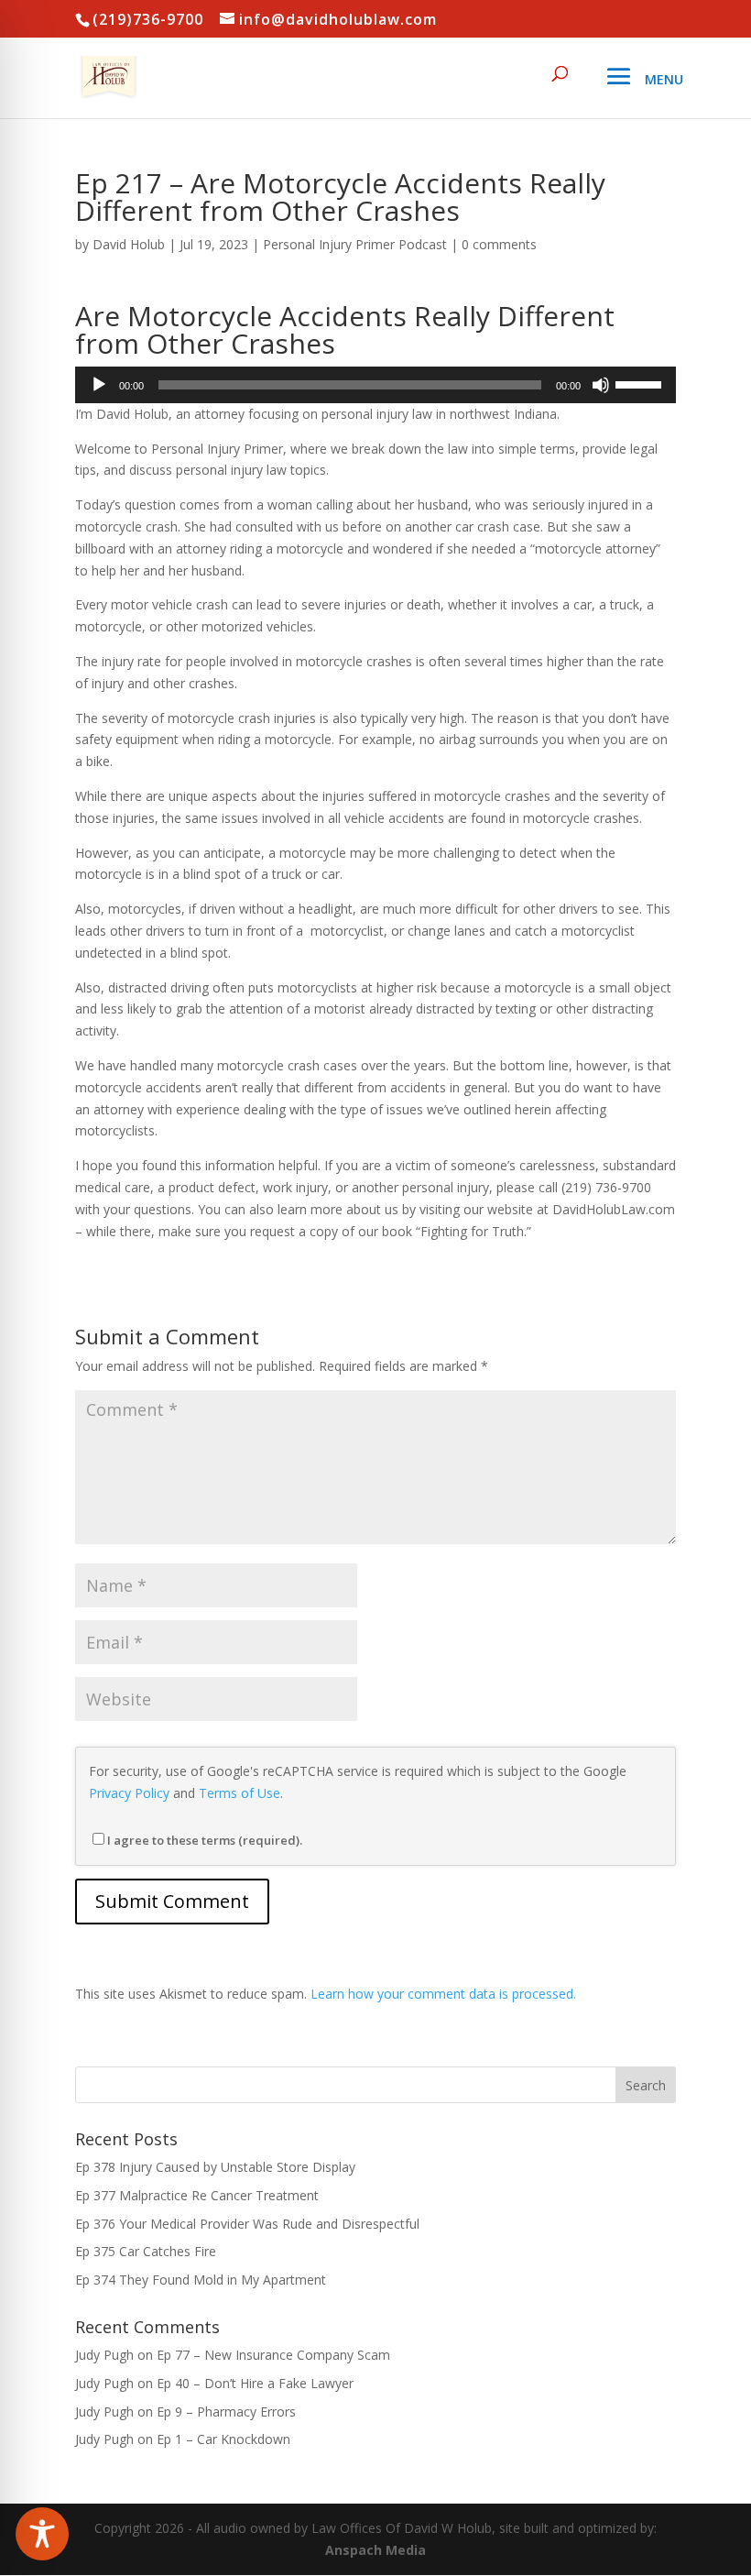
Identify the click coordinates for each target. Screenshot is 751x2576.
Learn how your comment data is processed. (443, 1994)
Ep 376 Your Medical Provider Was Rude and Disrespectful (247, 2224)
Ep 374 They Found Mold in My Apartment (201, 2280)
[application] (375, 385)
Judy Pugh (104, 2355)
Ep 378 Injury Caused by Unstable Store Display (215, 2167)
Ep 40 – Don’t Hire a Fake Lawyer (255, 2383)
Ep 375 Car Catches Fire (146, 2251)
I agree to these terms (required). (205, 1840)
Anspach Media (375, 2550)
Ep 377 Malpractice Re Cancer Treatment (197, 2195)
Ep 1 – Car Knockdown (223, 2439)
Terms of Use (239, 1793)
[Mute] (601, 385)
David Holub (129, 244)
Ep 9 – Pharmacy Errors (226, 2412)
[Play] (99, 385)
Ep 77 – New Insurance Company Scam (273, 2355)
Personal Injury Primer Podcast (355, 244)
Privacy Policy (129, 1793)
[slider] (641, 383)
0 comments (499, 244)
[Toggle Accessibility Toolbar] (42, 2534)
